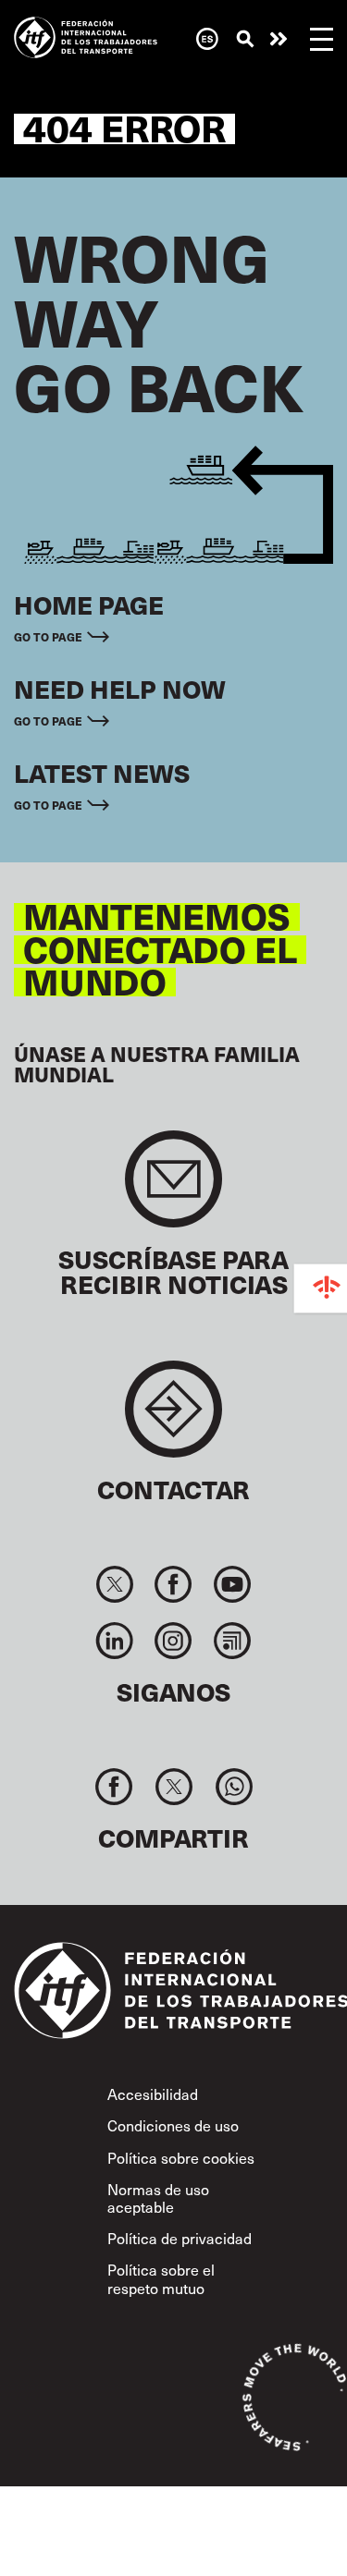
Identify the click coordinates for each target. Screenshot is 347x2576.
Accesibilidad (153, 2094)
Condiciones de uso (173, 2125)
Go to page (48, 636)
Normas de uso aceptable (158, 2198)
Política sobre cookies (181, 2157)
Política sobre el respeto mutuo (161, 2278)
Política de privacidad (180, 2238)
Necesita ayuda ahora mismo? (279, 39)
